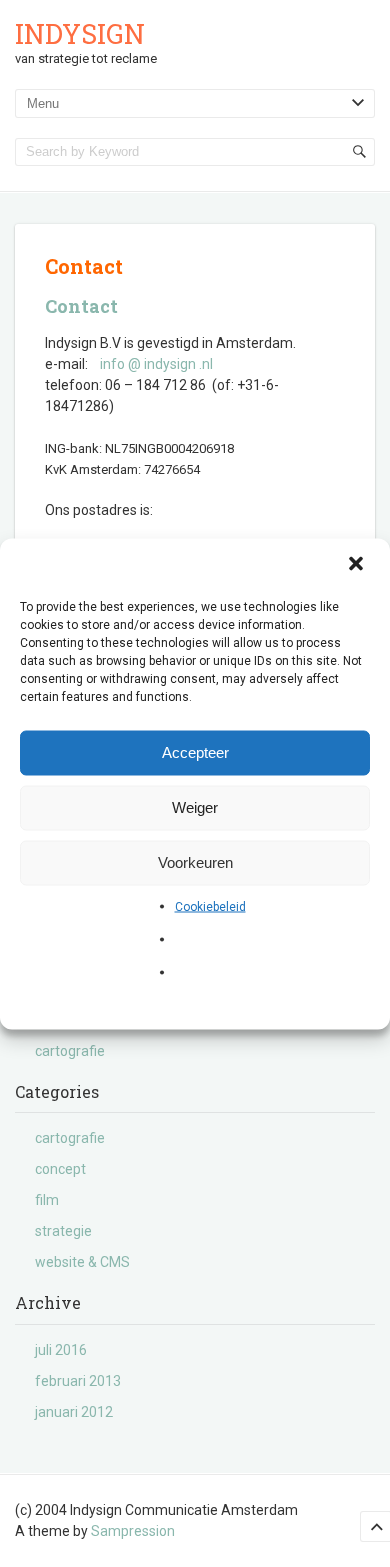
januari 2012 (74, 1412)
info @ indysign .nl (156, 364)
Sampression (133, 1531)
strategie (63, 1231)
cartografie (70, 1051)
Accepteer (195, 752)
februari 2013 (78, 1381)
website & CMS (82, 1262)
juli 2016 (61, 1350)
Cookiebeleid (210, 906)
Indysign (80, 33)
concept (60, 1169)
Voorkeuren (195, 862)
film (47, 1200)
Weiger (195, 807)
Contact (81, 306)
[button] (358, 565)
